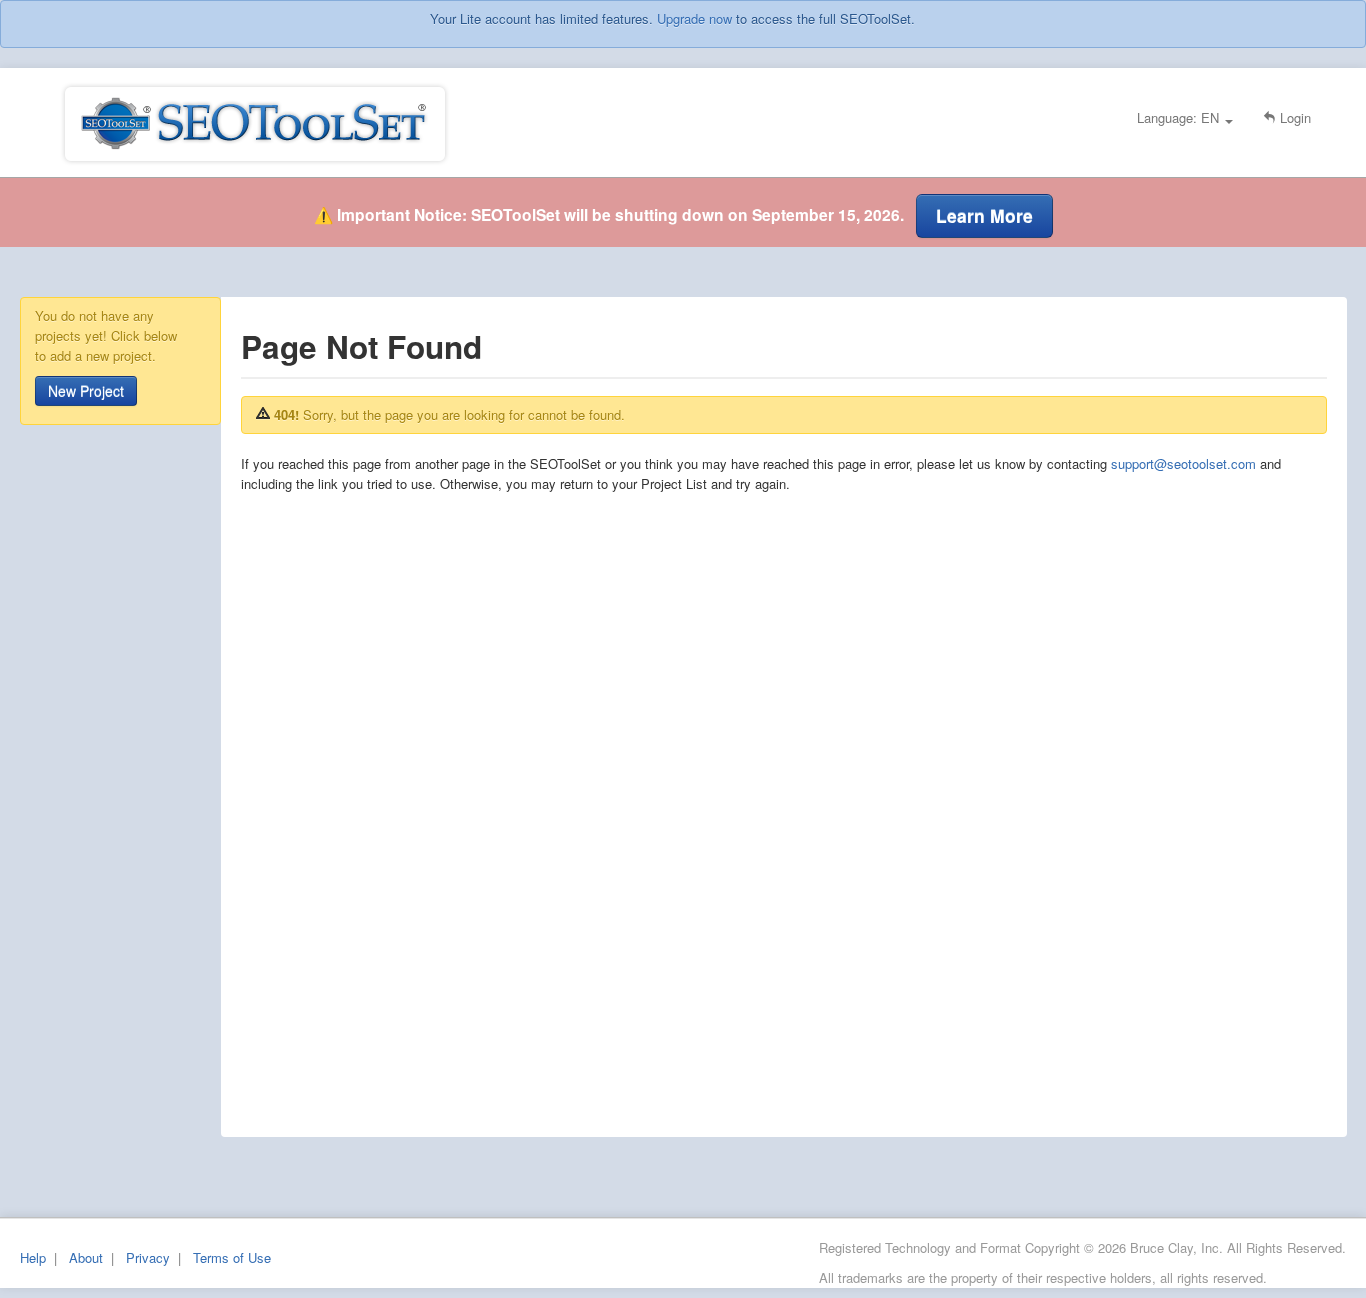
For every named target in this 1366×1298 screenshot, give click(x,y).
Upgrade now (694, 18)
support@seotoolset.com (1183, 463)
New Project (86, 391)
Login (1293, 117)
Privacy (148, 1257)
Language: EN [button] (1180, 117)
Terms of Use (232, 1257)
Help (33, 1257)
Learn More (984, 215)
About (86, 1257)
